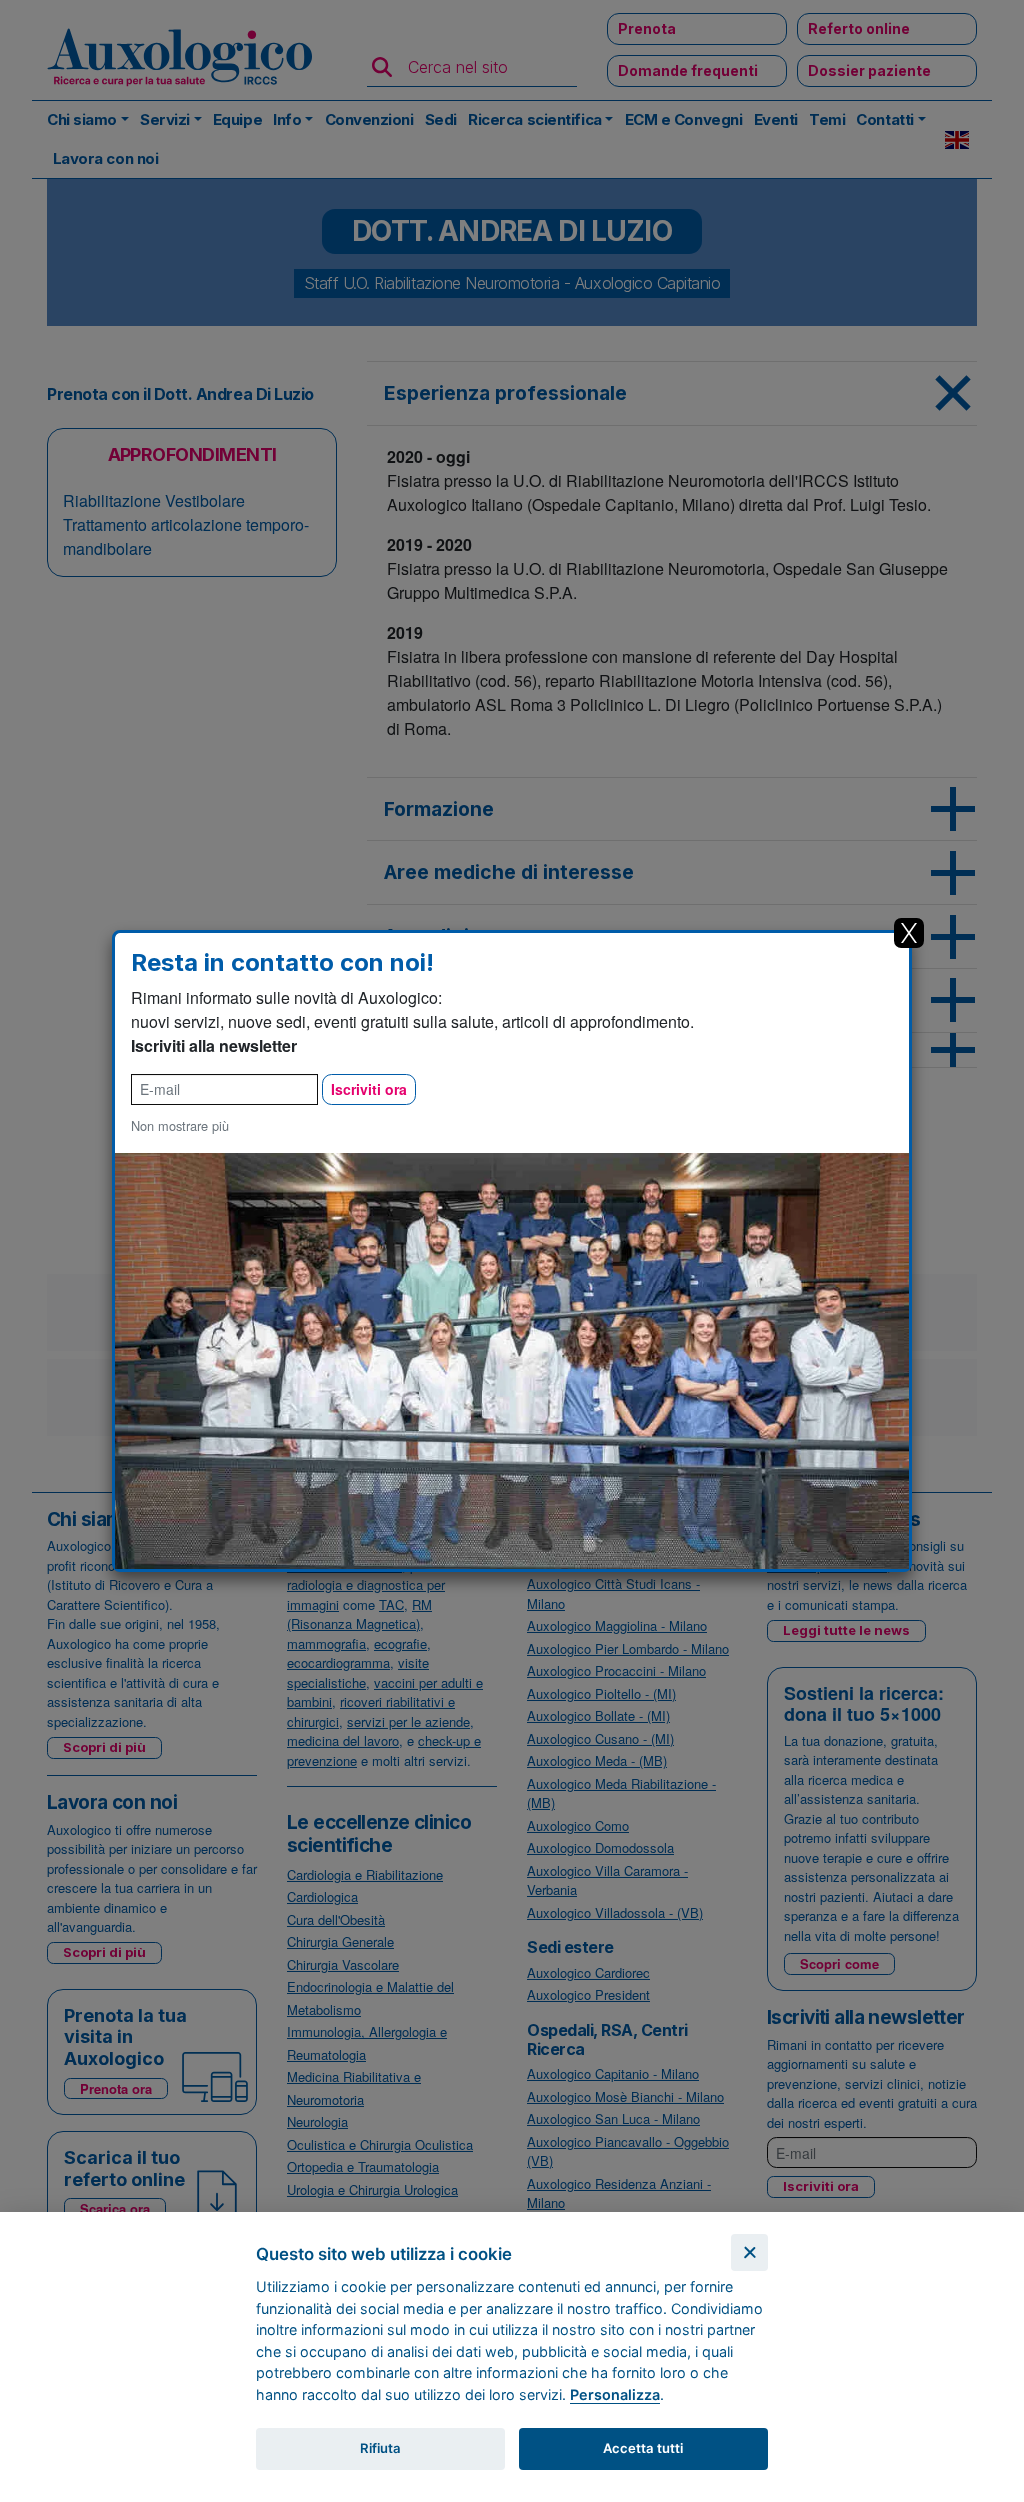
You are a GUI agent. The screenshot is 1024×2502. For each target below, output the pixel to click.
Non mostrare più (180, 1125)
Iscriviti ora (369, 1089)
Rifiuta (380, 2448)
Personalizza (615, 2394)
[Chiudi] (749, 2252)
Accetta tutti (643, 2448)
